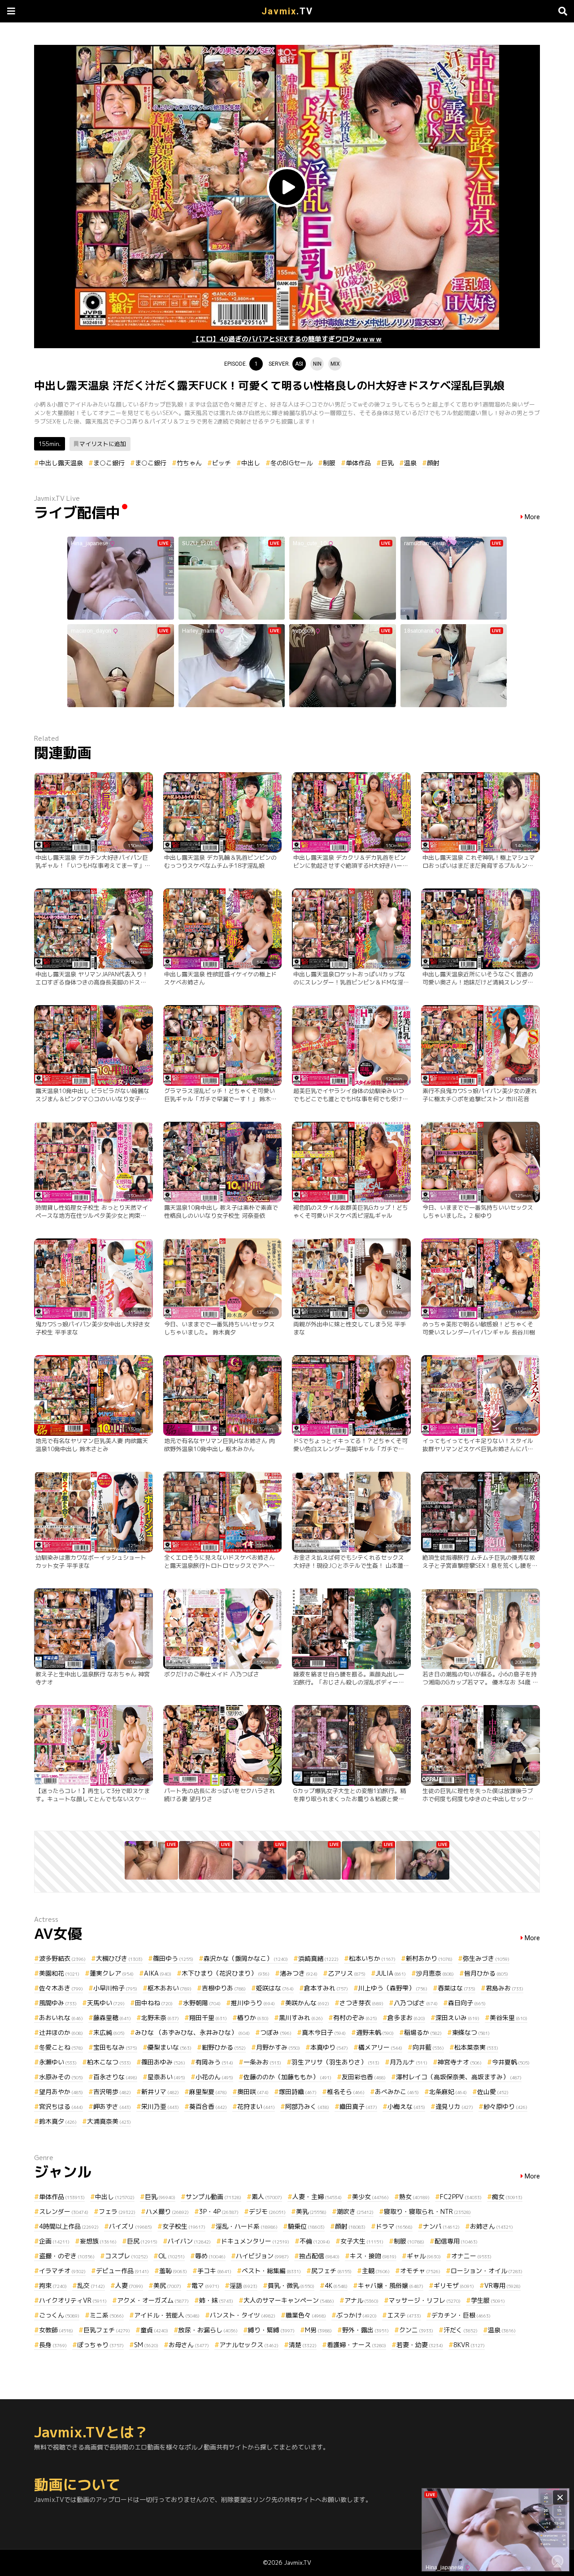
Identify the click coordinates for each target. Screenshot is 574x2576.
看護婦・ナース (357, 2345)
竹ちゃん (189, 463)
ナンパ (441, 2226)
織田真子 (358, 2106)
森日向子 (467, 2003)
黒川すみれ (301, 2018)
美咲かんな (307, 2003)
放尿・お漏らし (208, 2330)
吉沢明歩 (112, 2092)
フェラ (117, 2211)
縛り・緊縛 (271, 2330)
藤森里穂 (112, 2018)
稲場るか (423, 2032)
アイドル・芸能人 (167, 2315)
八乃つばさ (416, 2003)
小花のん (214, 2077)
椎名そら (346, 2092)
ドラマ (394, 2226)
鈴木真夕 (58, 2121)
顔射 (433, 463)
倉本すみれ (326, 1988)
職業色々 (306, 2315)
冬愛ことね (61, 2047)
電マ (205, 2285)
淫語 (244, 2285)
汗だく (461, 2330)
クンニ (416, 2330)
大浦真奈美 (109, 2121)
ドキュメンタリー (255, 2241)
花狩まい (256, 2106)
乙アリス (347, 1973)
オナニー (471, 2256)
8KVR (469, 2345)
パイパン (189, 2241)
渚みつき (299, 1973)
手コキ (214, 2271)
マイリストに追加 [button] (103, 444)
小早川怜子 (115, 1988)
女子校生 (184, 2226)
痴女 (507, 2197)
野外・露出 (365, 2330)
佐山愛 (493, 2092)
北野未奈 (160, 2018)
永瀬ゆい (58, 2062)
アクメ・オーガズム (153, 2300)
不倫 (315, 2241)
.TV (287, 11)
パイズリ (130, 2226)
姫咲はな (275, 1988)
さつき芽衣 (361, 2003)
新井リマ (160, 2092)
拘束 (53, 2285)
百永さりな (115, 2077)
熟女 (414, 2197)
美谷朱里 (509, 2018)
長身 (53, 2345)
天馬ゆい (106, 2003)
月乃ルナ (409, 2062)
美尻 (167, 2285)
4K (336, 2285)
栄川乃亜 (160, 2106)
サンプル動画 (213, 2197)
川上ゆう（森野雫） (393, 1988)
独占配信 (319, 2256)
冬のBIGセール (291, 463)
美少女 (370, 2197)
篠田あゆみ (163, 2062)
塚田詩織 (298, 2092)
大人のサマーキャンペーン (289, 2300)
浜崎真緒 (318, 1958)
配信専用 (456, 2241)
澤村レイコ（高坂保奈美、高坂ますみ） (459, 2077)
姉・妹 (216, 2300)
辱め (210, 2256)
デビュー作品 (122, 2271)
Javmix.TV (298, 2563)
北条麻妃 (448, 2092)
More (532, 517)
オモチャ (420, 2271)
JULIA (391, 1973)
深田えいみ (457, 2018)
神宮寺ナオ (460, 2062)
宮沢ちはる (61, 2106)
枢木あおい (170, 1988)
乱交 (91, 2285)
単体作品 (358, 463)
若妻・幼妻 (420, 2345)
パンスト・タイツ (243, 2315)
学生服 (488, 2300)
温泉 (410, 463)
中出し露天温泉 (61, 463)
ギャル (424, 2256)
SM (146, 2345)
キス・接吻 (373, 2256)
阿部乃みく (307, 2106)
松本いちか (372, 1958)
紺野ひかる (224, 2047)
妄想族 (98, 2241)
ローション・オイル (487, 2271)
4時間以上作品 (69, 2226)
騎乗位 (306, 2226)
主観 (376, 2271)
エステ (404, 2315)
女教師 (56, 2330)
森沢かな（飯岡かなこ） (246, 1958)
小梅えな (406, 2106)
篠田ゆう (173, 1958)
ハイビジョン (262, 2256)
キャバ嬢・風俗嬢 (391, 2285)
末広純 (109, 2032)
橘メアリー (380, 2047)
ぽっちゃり (100, 2345)
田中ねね (154, 2003)
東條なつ (471, 2032)
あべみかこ (397, 2092)
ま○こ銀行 (109, 463)
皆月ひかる (486, 1973)
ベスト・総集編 (271, 2271)
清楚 (303, 2345)
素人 (267, 2197)
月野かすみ (278, 2047)
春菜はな (457, 1988)
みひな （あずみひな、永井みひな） (192, 2032)
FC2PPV (461, 2197)
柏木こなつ (109, 2062)
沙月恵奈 (435, 1973)
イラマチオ (62, 2271)
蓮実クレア (112, 1973)
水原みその (61, 2077)
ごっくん (59, 2315)
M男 (318, 2330)
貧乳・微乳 (291, 2285)
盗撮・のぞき (67, 2256)
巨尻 (142, 2241)
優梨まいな (170, 2047)
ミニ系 (107, 2315)
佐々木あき (61, 1988)
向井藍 (428, 2047)
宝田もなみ (115, 2047)
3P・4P (219, 2211)
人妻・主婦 (317, 2197)
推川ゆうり (253, 2003)
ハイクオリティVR (73, 2300)
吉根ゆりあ (224, 1988)
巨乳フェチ (107, 2330)
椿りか (253, 2018)
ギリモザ (454, 2285)
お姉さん (491, 2226)
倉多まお (406, 2018)
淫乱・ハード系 (247, 2226)
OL (172, 2256)
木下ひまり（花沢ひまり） (226, 1973)
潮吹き (355, 2211)
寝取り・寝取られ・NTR (427, 2211)
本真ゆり (329, 2047)
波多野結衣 (62, 1958)
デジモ (267, 2211)
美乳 (311, 2211)
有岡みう (214, 2062)
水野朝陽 (202, 2003)
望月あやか (61, 2092)
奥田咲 (253, 2092)
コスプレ (126, 2256)
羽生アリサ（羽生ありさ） (335, 2062)
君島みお (504, 1988)
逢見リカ (454, 2106)
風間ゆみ (58, 2003)
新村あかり (429, 1958)
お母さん (189, 2345)
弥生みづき (486, 1958)
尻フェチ (331, 2271)
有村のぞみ (355, 2018)
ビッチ (222, 463)
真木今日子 (324, 2032)
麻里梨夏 (208, 2092)
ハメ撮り (167, 2211)
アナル (361, 2300)
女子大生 (362, 2241)
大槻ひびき (119, 1958)
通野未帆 (375, 2032)
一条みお (262, 2062)
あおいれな (61, 2018)
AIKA (158, 1973)
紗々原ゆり (505, 2106)
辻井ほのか (61, 2032)
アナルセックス (249, 2345)
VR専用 (502, 2285)
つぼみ (276, 2032)
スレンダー (64, 2211)
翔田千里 (208, 2018)
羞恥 (173, 2271)
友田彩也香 (364, 2077)
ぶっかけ (357, 2315)
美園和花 (59, 1973)
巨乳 (387, 463)
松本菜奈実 (476, 2047)
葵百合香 (208, 2106)
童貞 (154, 2330)
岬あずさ (112, 2106)
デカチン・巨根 (461, 2315)
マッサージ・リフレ (425, 2300)
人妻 (129, 2285)
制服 (329, 463)
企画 (54, 2241)
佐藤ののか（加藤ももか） (287, 2077)
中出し (251, 463)
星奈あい (166, 2077)
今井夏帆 (511, 2062)
